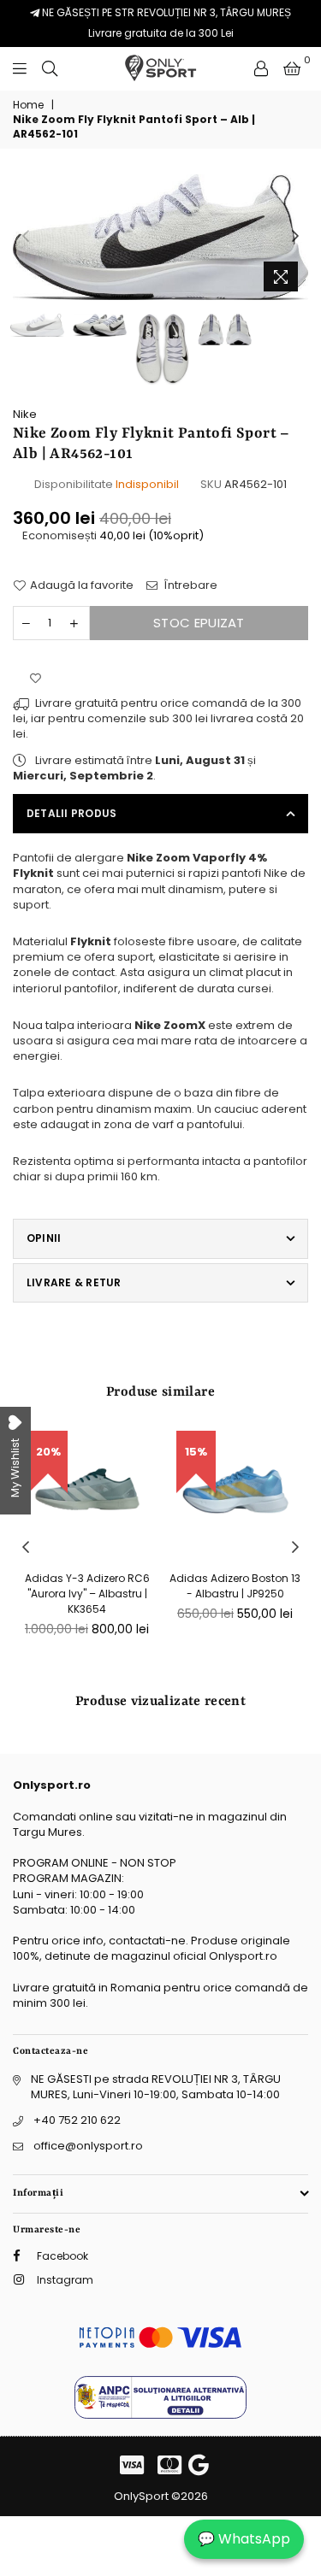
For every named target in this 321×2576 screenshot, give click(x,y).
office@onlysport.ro (88, 2146)
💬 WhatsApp (244, 2539)
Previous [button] (26, 237)
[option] (160, 237)
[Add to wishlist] (36, 679)
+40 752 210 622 (77, 2120)
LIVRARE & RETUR (74, 1282)
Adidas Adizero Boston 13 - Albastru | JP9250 (235, 1586)
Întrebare (190, 585)
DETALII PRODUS (71, 813)
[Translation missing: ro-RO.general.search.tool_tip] (50, 68)
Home (28, 105)
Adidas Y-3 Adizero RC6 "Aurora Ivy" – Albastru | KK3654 (87, 1594)
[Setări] (261, 68)
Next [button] (295, 237)
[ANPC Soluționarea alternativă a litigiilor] (160, 2415)
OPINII (44, 1238)
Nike (25, 414)
